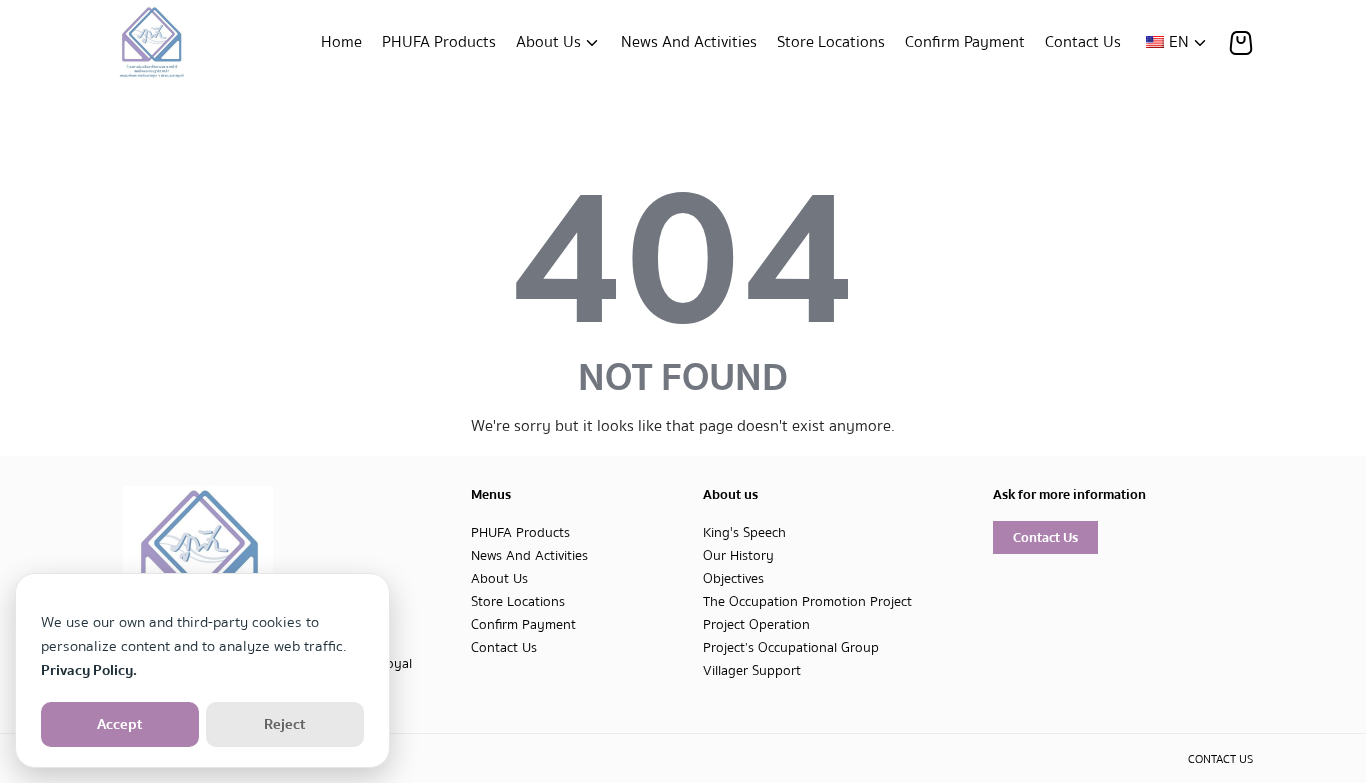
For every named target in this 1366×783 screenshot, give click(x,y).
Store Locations (831, 42)
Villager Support (752, 670)
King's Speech (744, 532)
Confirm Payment (965, 42)
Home (341, 42)
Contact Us (1083, 42)
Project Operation (756, 624)
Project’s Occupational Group (791, 647)
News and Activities (689, 42)
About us (548, 42)
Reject (285, 724)
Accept (120, 724)
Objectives (733, 578)
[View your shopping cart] (1241, 43)
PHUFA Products (439, 42)
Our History (738, 555)
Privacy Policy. (89, 670)
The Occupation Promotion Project (807, 601)
